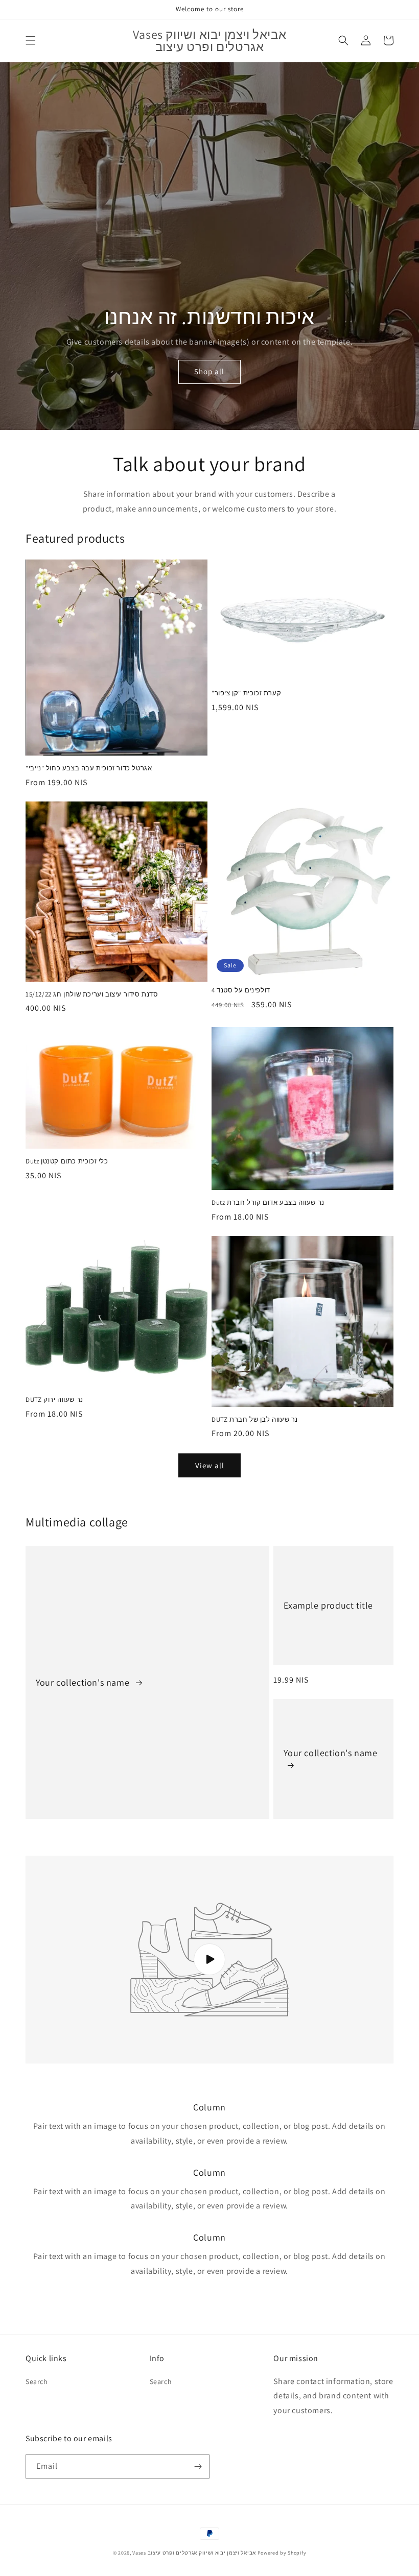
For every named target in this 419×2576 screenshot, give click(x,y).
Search (37, 2381)
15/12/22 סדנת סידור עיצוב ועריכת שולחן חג (92, 994)
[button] (31, 40)
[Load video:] (209, 1960)
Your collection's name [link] (84, 1682)
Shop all (209, 371)
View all (210, 1465)
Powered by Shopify (282, 2553)
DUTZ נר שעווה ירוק (54, 1400)
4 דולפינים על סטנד (241, 990)
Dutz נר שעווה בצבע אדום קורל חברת (268, 1203)
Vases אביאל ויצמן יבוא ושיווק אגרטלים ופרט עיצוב (195, 2553)
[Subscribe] (198, 2466)
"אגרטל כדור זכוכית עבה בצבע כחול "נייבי (89, 768)
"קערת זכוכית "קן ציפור (246, 693)
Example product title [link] (328, 1605)
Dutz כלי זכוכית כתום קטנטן (67, 1161)
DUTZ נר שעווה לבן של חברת (255, 1420)
